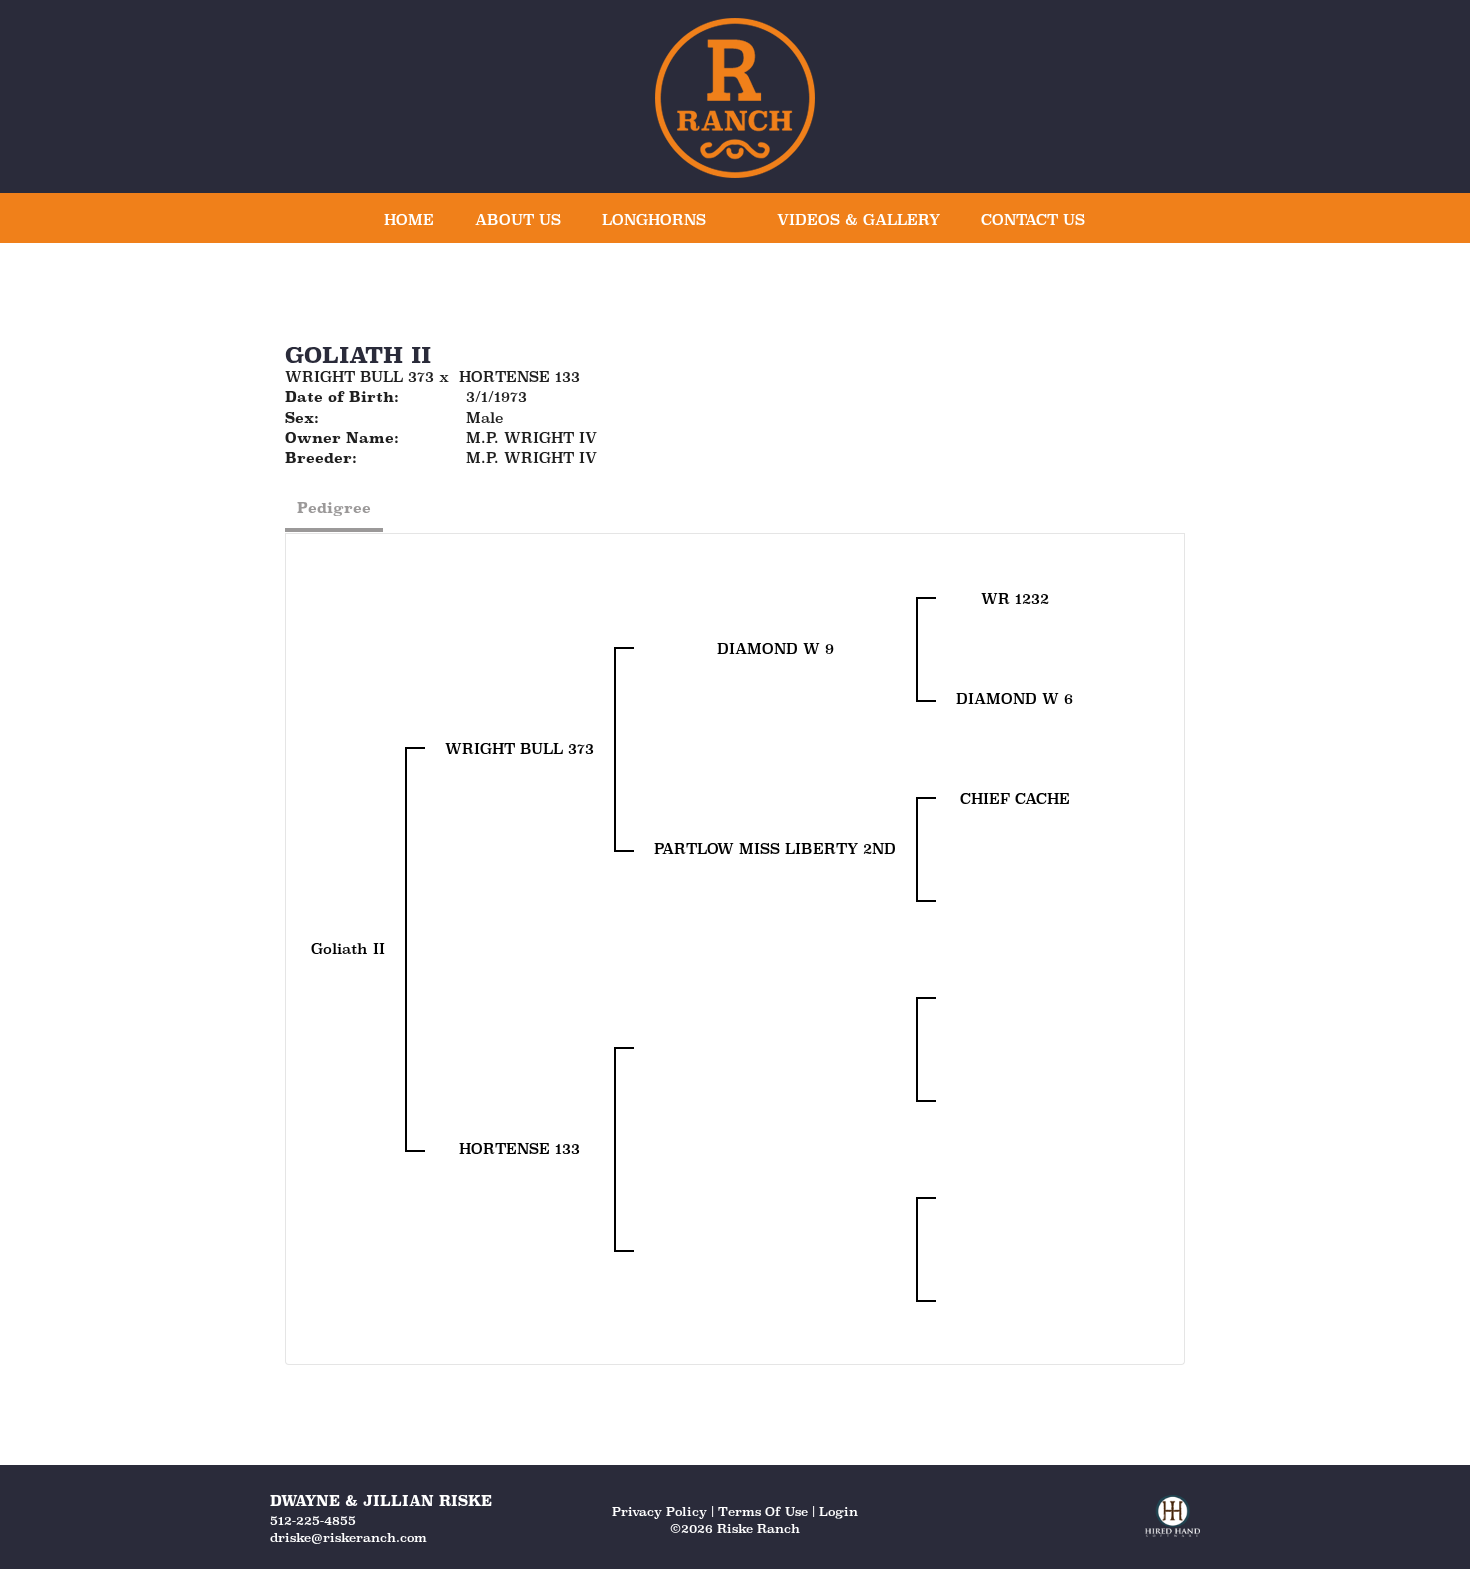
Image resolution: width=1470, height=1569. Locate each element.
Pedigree (334, 507)
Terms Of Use (763, 1511)
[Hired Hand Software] (1172, 1525)
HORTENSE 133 (519, 376)
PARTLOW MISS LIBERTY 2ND (775, 848)
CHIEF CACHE (1015, 798)
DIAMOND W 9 (775, 648)
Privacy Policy (659, 1511)
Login (838, 1511)
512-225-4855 (313, 1520)
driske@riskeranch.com (348, 1537)
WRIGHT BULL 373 (359, 376)
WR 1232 (1015, 598)
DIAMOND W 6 (1014, 698)
